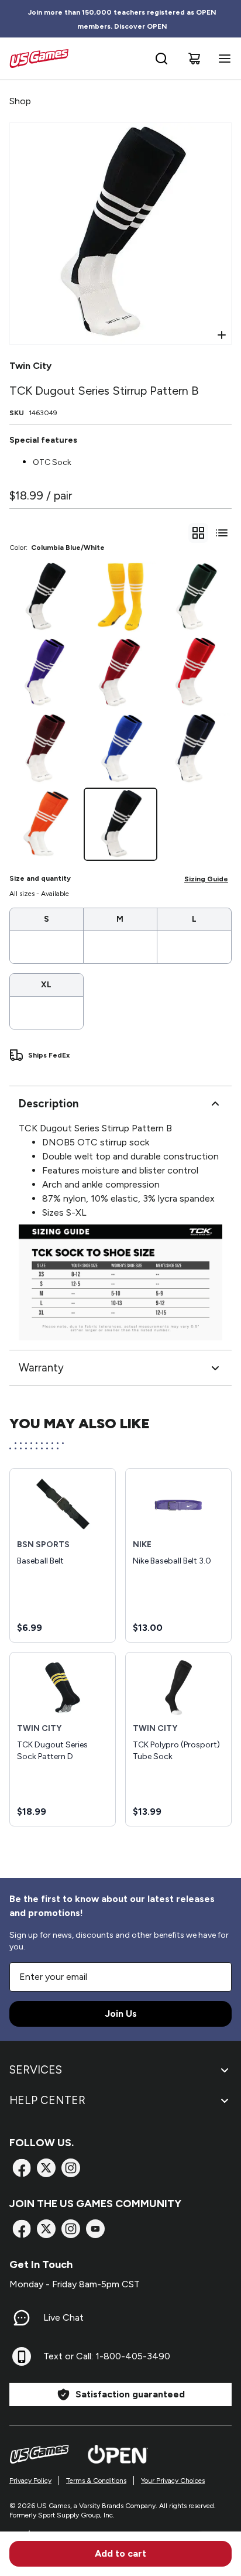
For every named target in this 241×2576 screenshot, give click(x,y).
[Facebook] (22, 2168)
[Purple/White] (45, 673)
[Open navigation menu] (222, 59)
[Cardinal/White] (120, 673)
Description (49, 1104)
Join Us (121, 2014)
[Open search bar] (161, 59)
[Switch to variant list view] (222, 533)
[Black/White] (45, 597)
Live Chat (63, 2317)
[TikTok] (95, 2229)
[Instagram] (71, 2168)
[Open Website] (118, 2454)
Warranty (41, 1368)
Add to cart (120, 2553)
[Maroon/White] (45, 749)
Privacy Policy (30, 2481)
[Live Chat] (22, 2318)
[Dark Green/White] (196, 597)
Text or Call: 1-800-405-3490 (107, 2356)
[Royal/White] (120, 749)
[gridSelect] (198, 533)
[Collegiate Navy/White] (196, 749)
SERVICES (36, 2070)
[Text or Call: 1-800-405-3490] (22, 2356)
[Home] (39, 59)
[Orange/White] (45, 824)
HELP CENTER (47, 2100)
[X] (46, 2168)
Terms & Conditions (96, 2481)
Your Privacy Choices (173, 2481)
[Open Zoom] (222, 335)
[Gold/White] (120, 597)
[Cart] (194, 59)
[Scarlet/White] (196, 673)
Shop (20, 101)
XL (46, 985)
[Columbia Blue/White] (120, 824)
